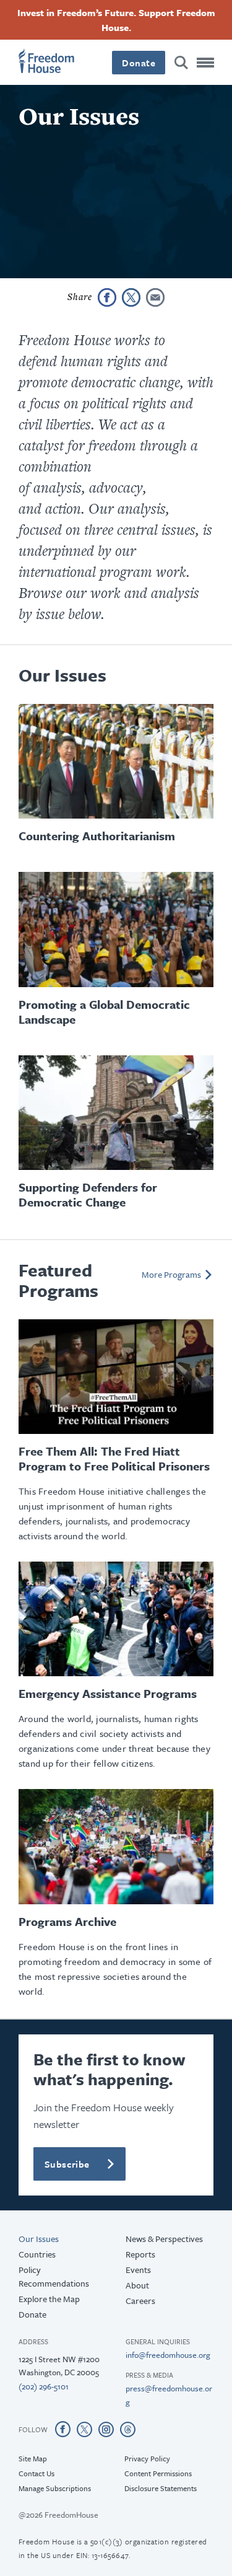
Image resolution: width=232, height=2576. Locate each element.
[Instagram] (106, 2429)
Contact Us (37, 2473)
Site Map (33, 2458)
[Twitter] (84, 2429)
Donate (139, 63)
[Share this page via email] (155, 297)
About (137, 2285)
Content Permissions (158, 2473)
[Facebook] (63, 2429)
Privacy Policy (147, 2458)
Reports (140, 2254)
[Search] (181, 63)
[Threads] (128, 2429)
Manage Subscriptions (55, 2488)
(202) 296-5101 (44, 2386)
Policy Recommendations (54, 2276)
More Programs (171, 1274)
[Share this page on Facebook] (107, 297)
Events (138, 2270)
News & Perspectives (164, 2239)
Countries (37, 2254)
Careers (140, 2301)
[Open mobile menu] (205, 63)
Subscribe (67, 2164)
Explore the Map (49, 2299)
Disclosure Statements (161, 2488)
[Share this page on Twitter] (131, 297)
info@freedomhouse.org (168, 2355)
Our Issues (39, 2239)
